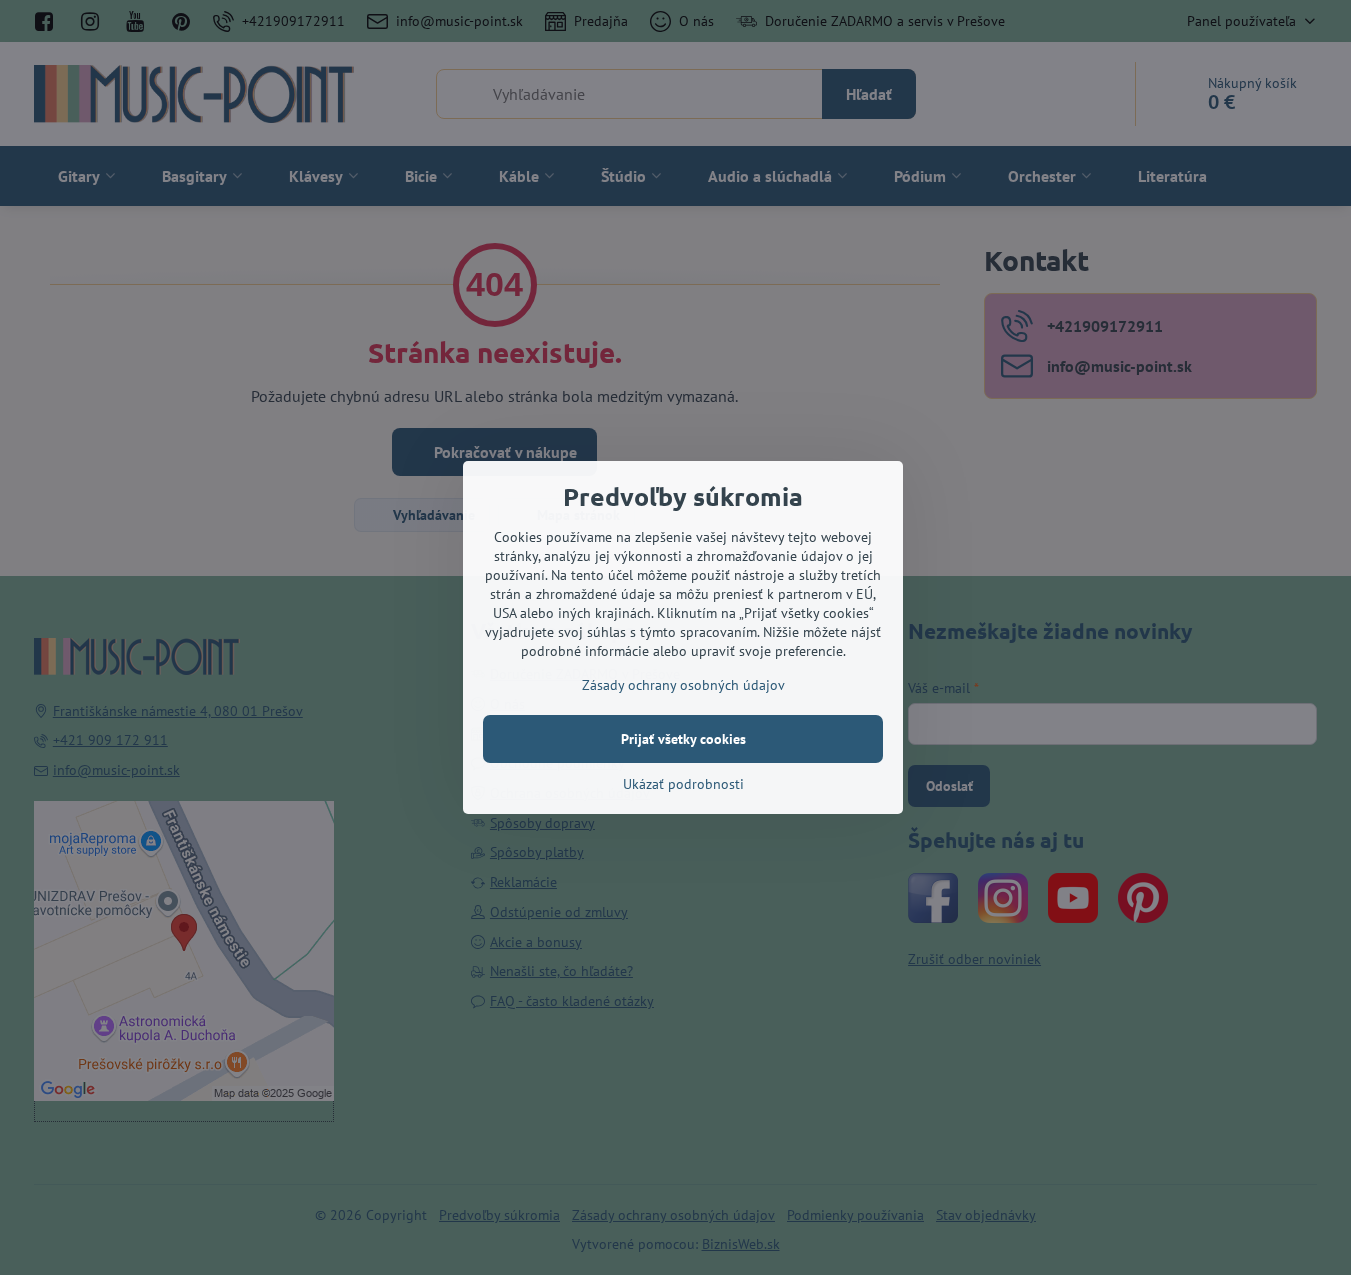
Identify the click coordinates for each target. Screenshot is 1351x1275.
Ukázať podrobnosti (683, 784)
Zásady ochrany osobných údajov (683, 685)
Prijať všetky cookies (683, 739)
